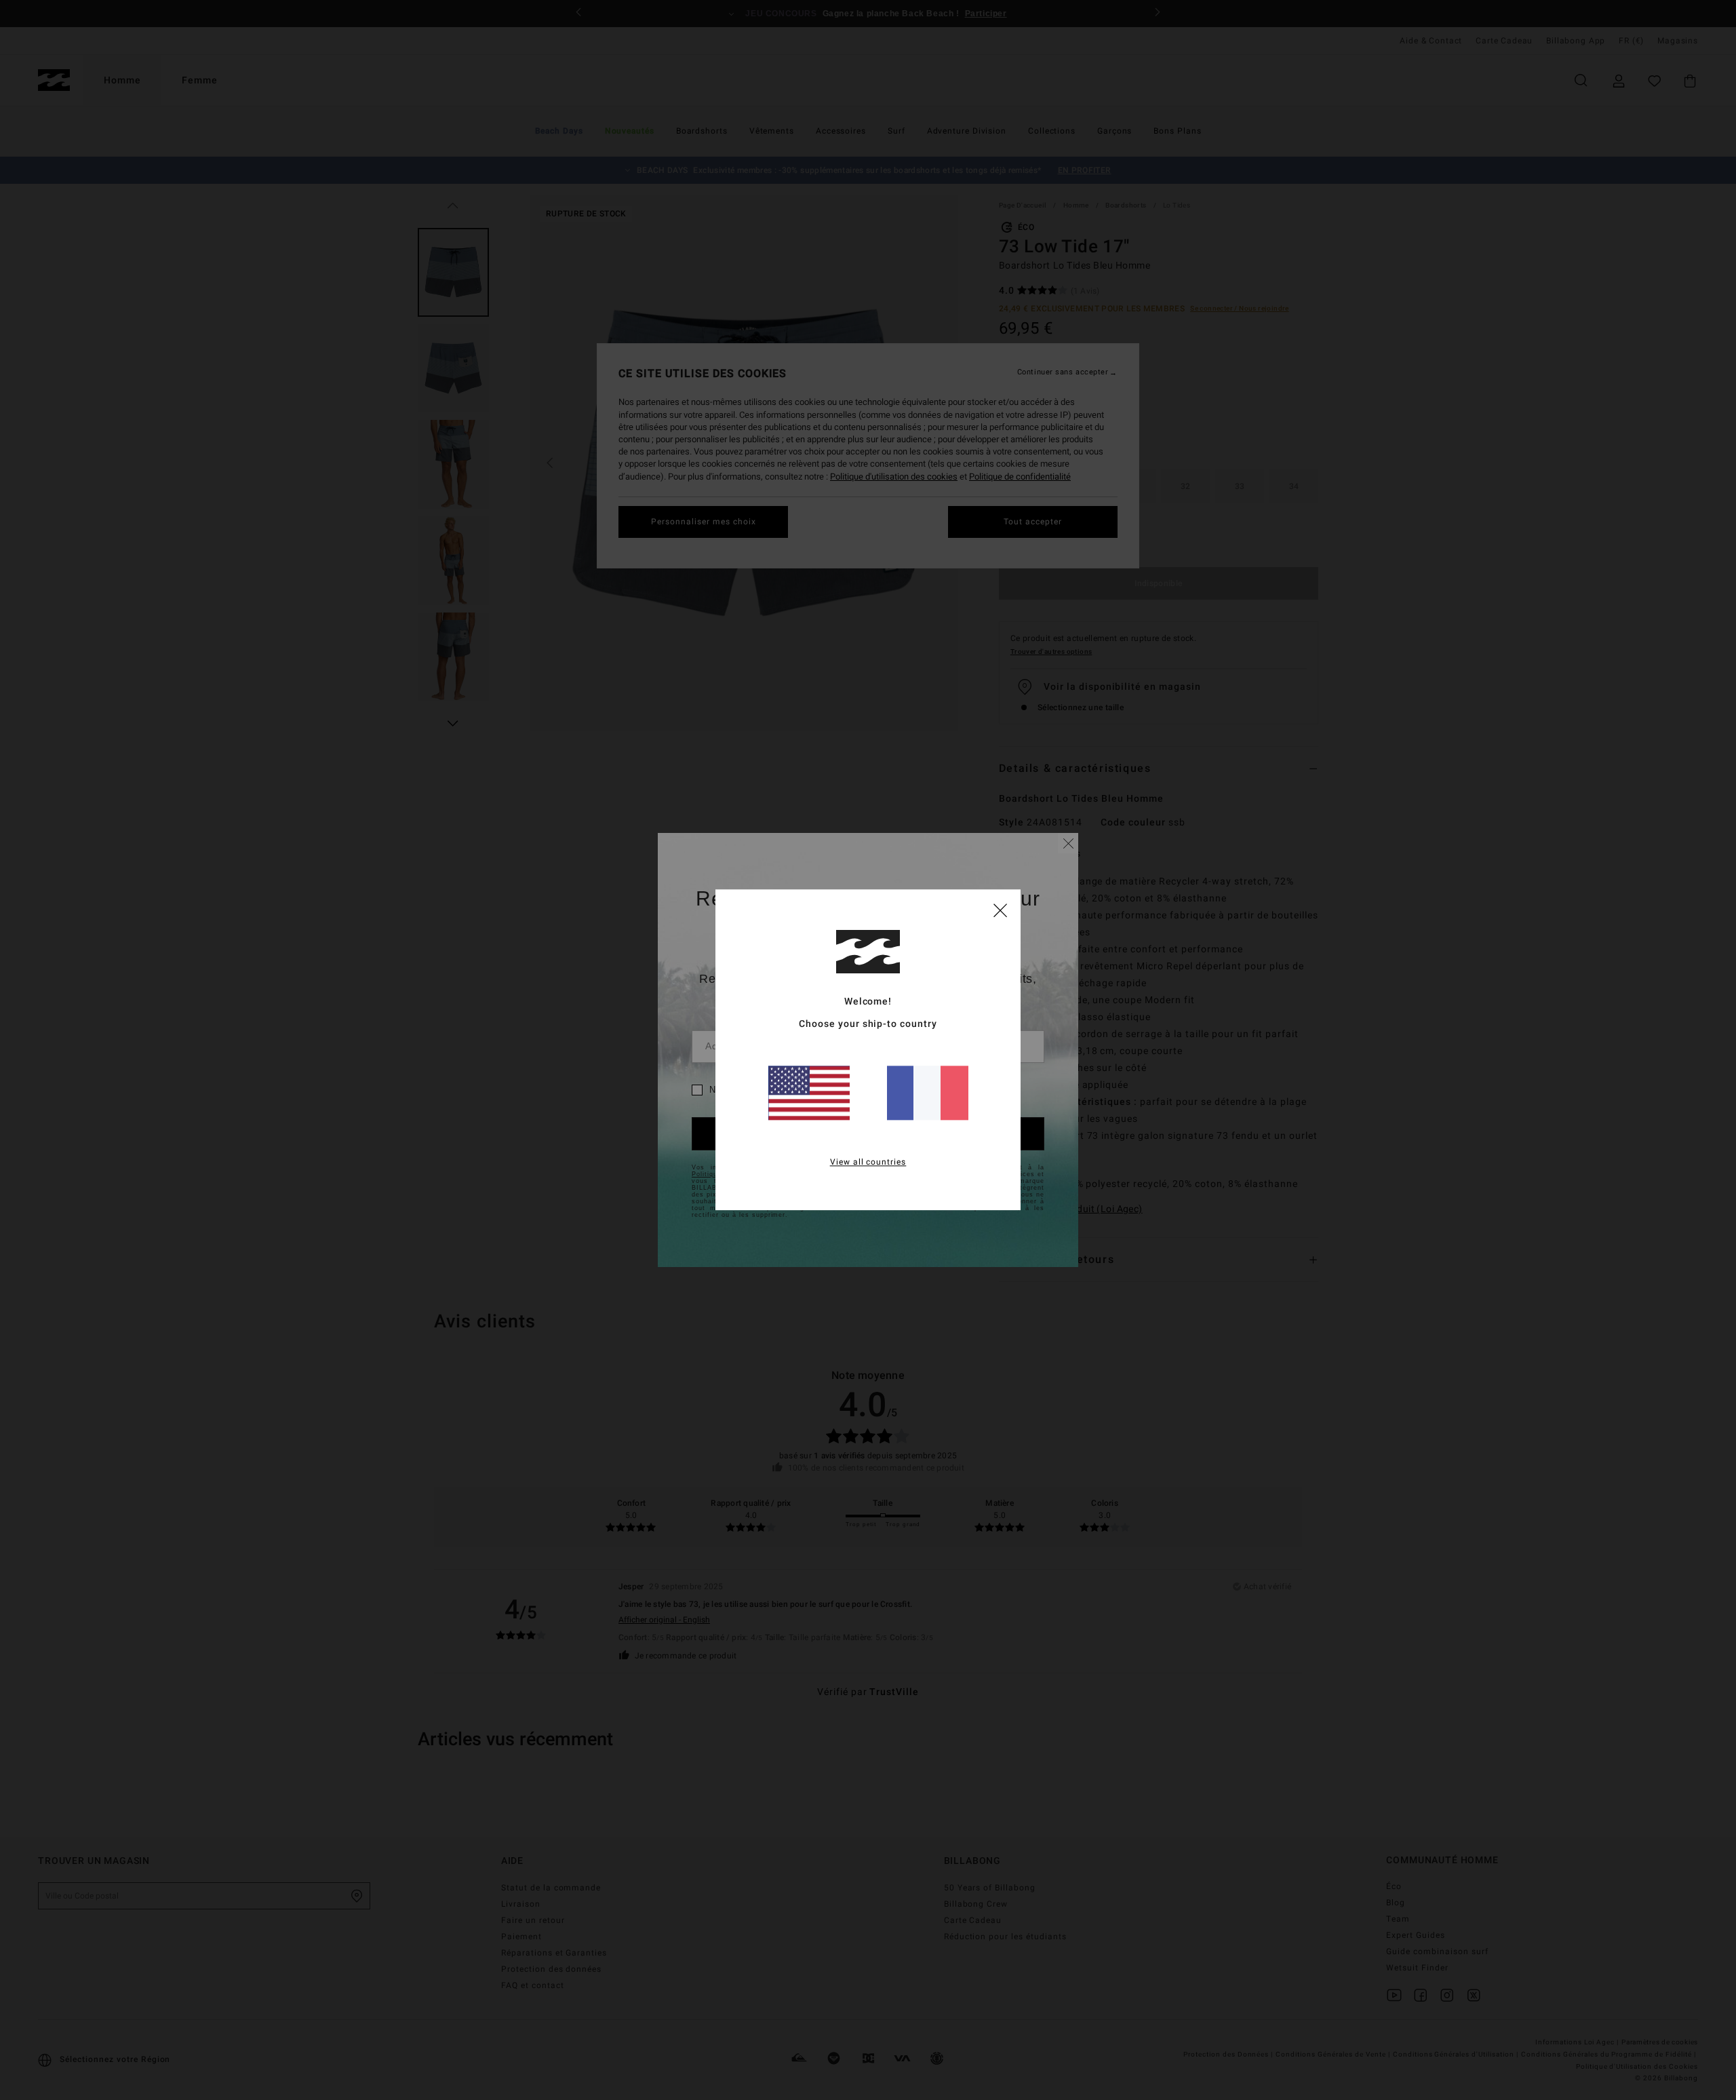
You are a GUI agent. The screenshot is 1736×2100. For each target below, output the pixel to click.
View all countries (868, 1163)
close (1000, 910)
